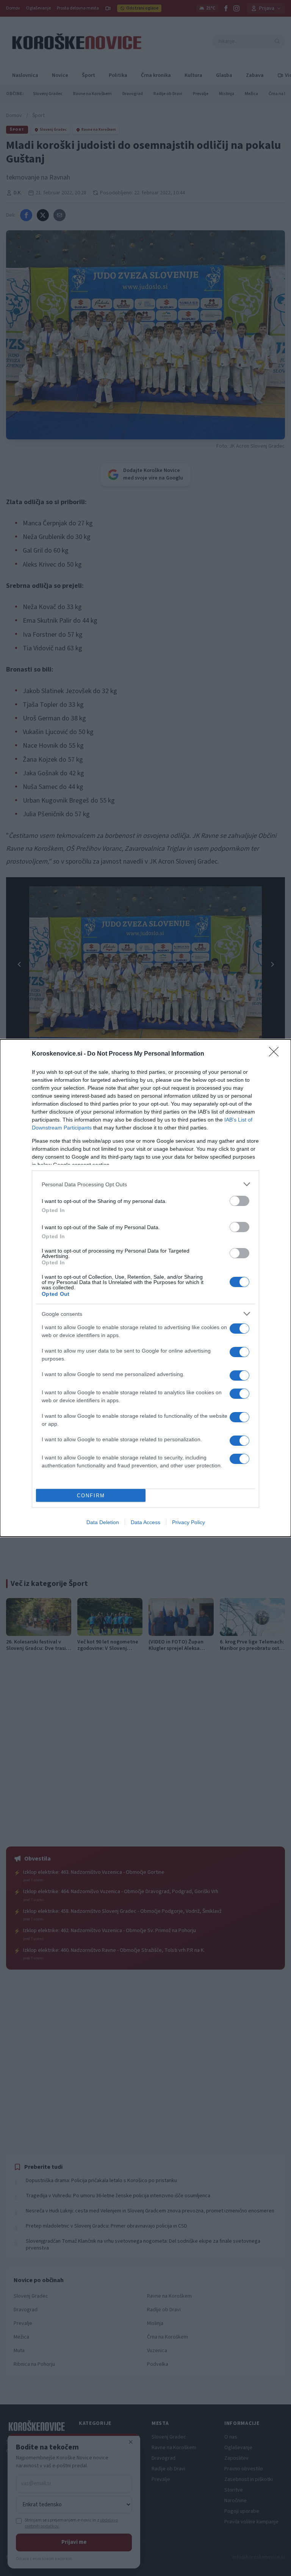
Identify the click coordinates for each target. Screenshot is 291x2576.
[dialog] (145, 1288)
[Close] (276, 1054)
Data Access (145, 1522)
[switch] (239, 1201)
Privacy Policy (189, 1522)
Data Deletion (103, 1522)
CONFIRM (91, 1496)
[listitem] (145, 1184)
